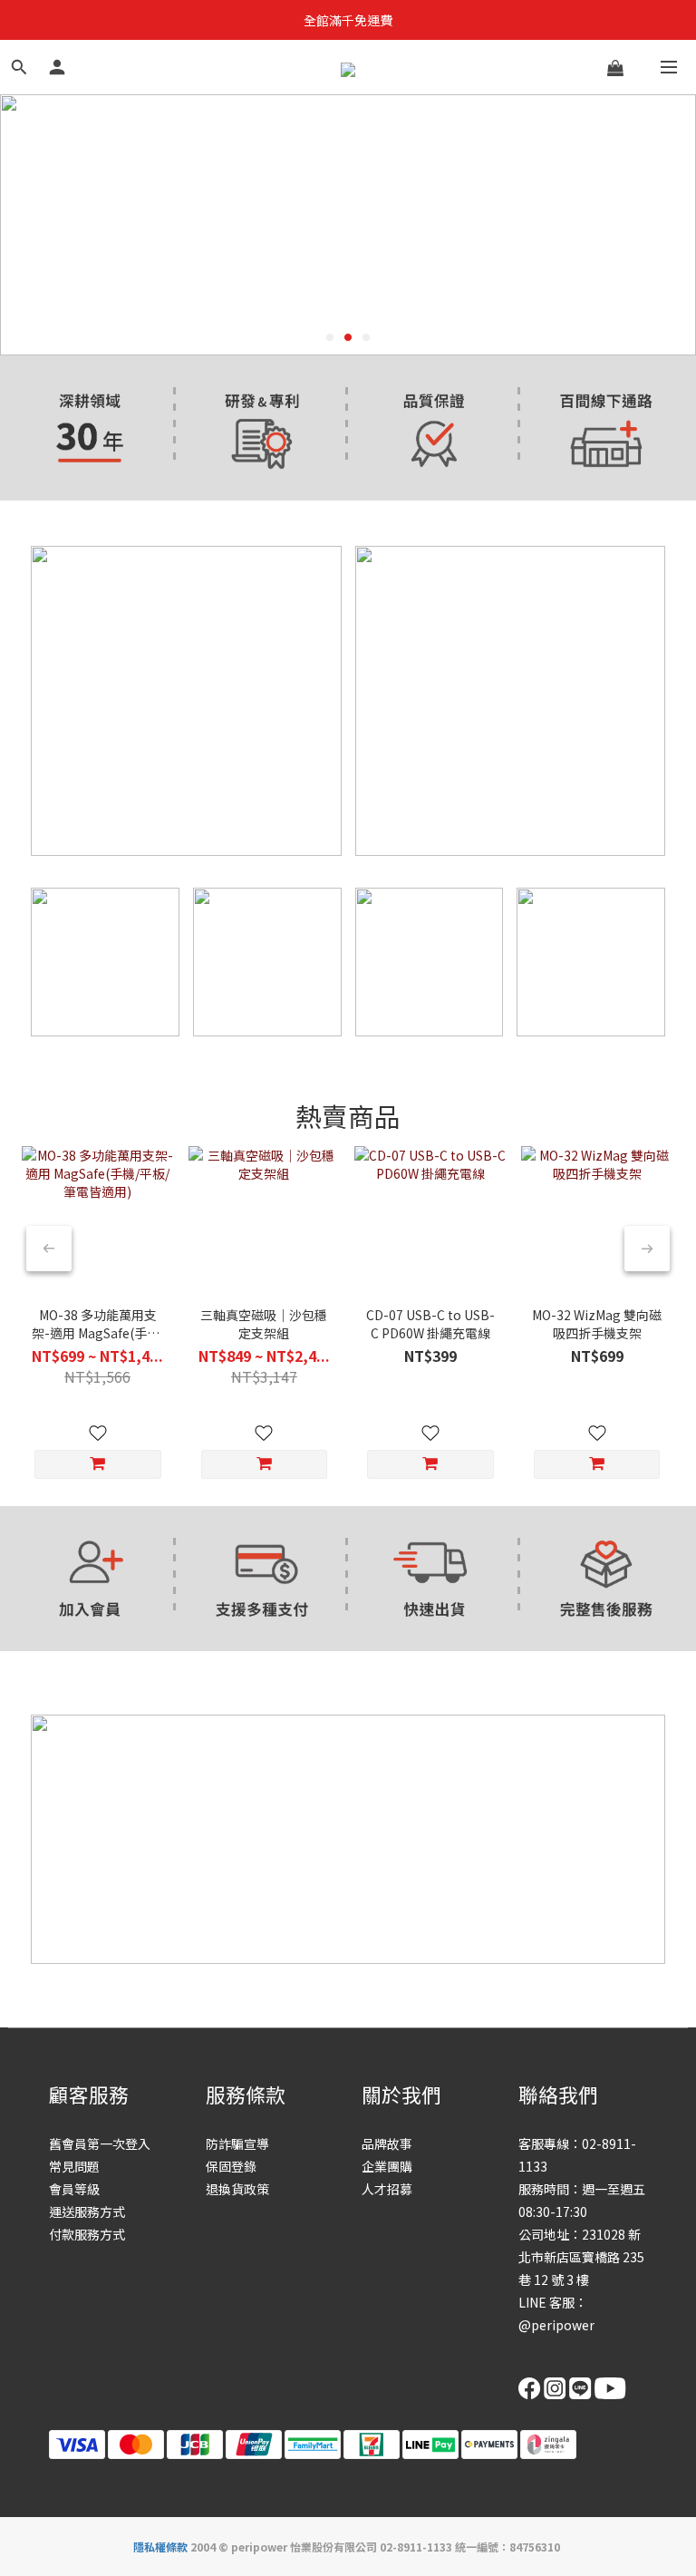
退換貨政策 (237, 2189)
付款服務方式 (87, 2234)
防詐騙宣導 (237, 2143)
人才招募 (387, 2189)
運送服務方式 (87, 2211)
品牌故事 (387, 2143)
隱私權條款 (160, 2547)
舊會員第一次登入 (100, 2143)
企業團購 (387, 2166)
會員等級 (74, 2189)
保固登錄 (231, 2166)
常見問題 (74, 2166)
